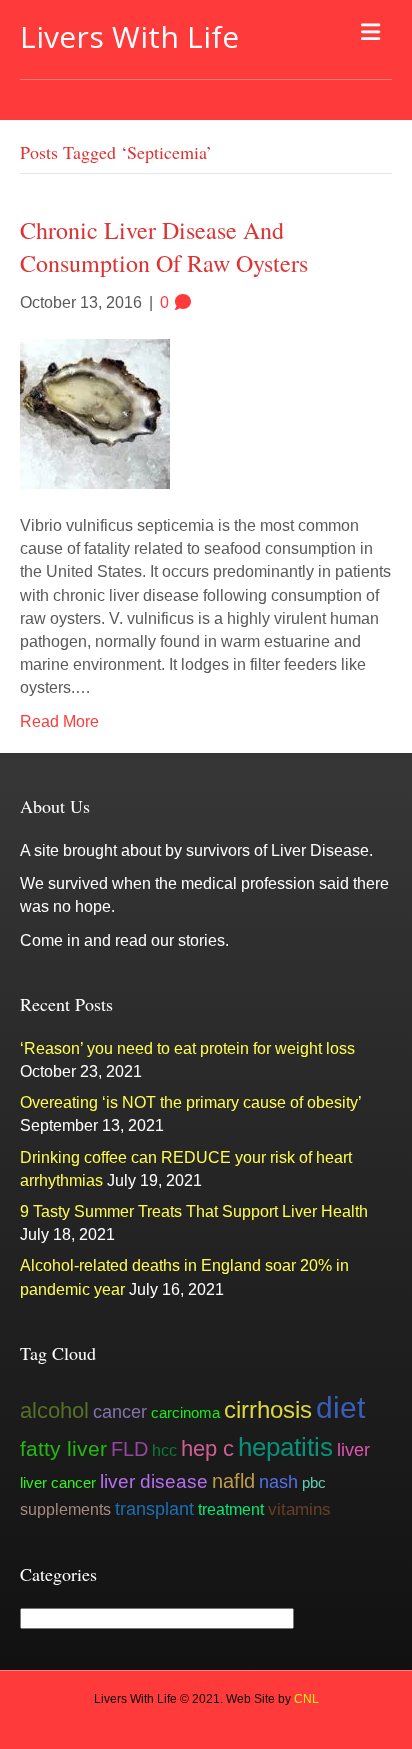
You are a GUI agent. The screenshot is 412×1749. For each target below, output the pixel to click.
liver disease (154, 1481)
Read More (59, 721)
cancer (120, 1411)
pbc (314, 1482)
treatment (231, 1509)
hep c (207, 1448)
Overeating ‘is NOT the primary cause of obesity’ (190, 1102)
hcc (164, 1450)
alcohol (54, 1410)
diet (340, 1407)
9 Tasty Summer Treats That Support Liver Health (194, 1211)
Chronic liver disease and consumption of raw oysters (164, 247)
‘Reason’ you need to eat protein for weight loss (187, 1048)
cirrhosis (268, 1409)
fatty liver (63, 1449)
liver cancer (58, 1482)
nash (278, 1482)
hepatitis (285, 1447)
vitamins (299, 1509)
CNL (306, 1699)
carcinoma (185, 1412)
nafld (233, 1481)
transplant (154, 1509)
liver (353, 1449)
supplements (65, 1509)
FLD (129, 1449)
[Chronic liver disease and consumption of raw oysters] (95, 412)
